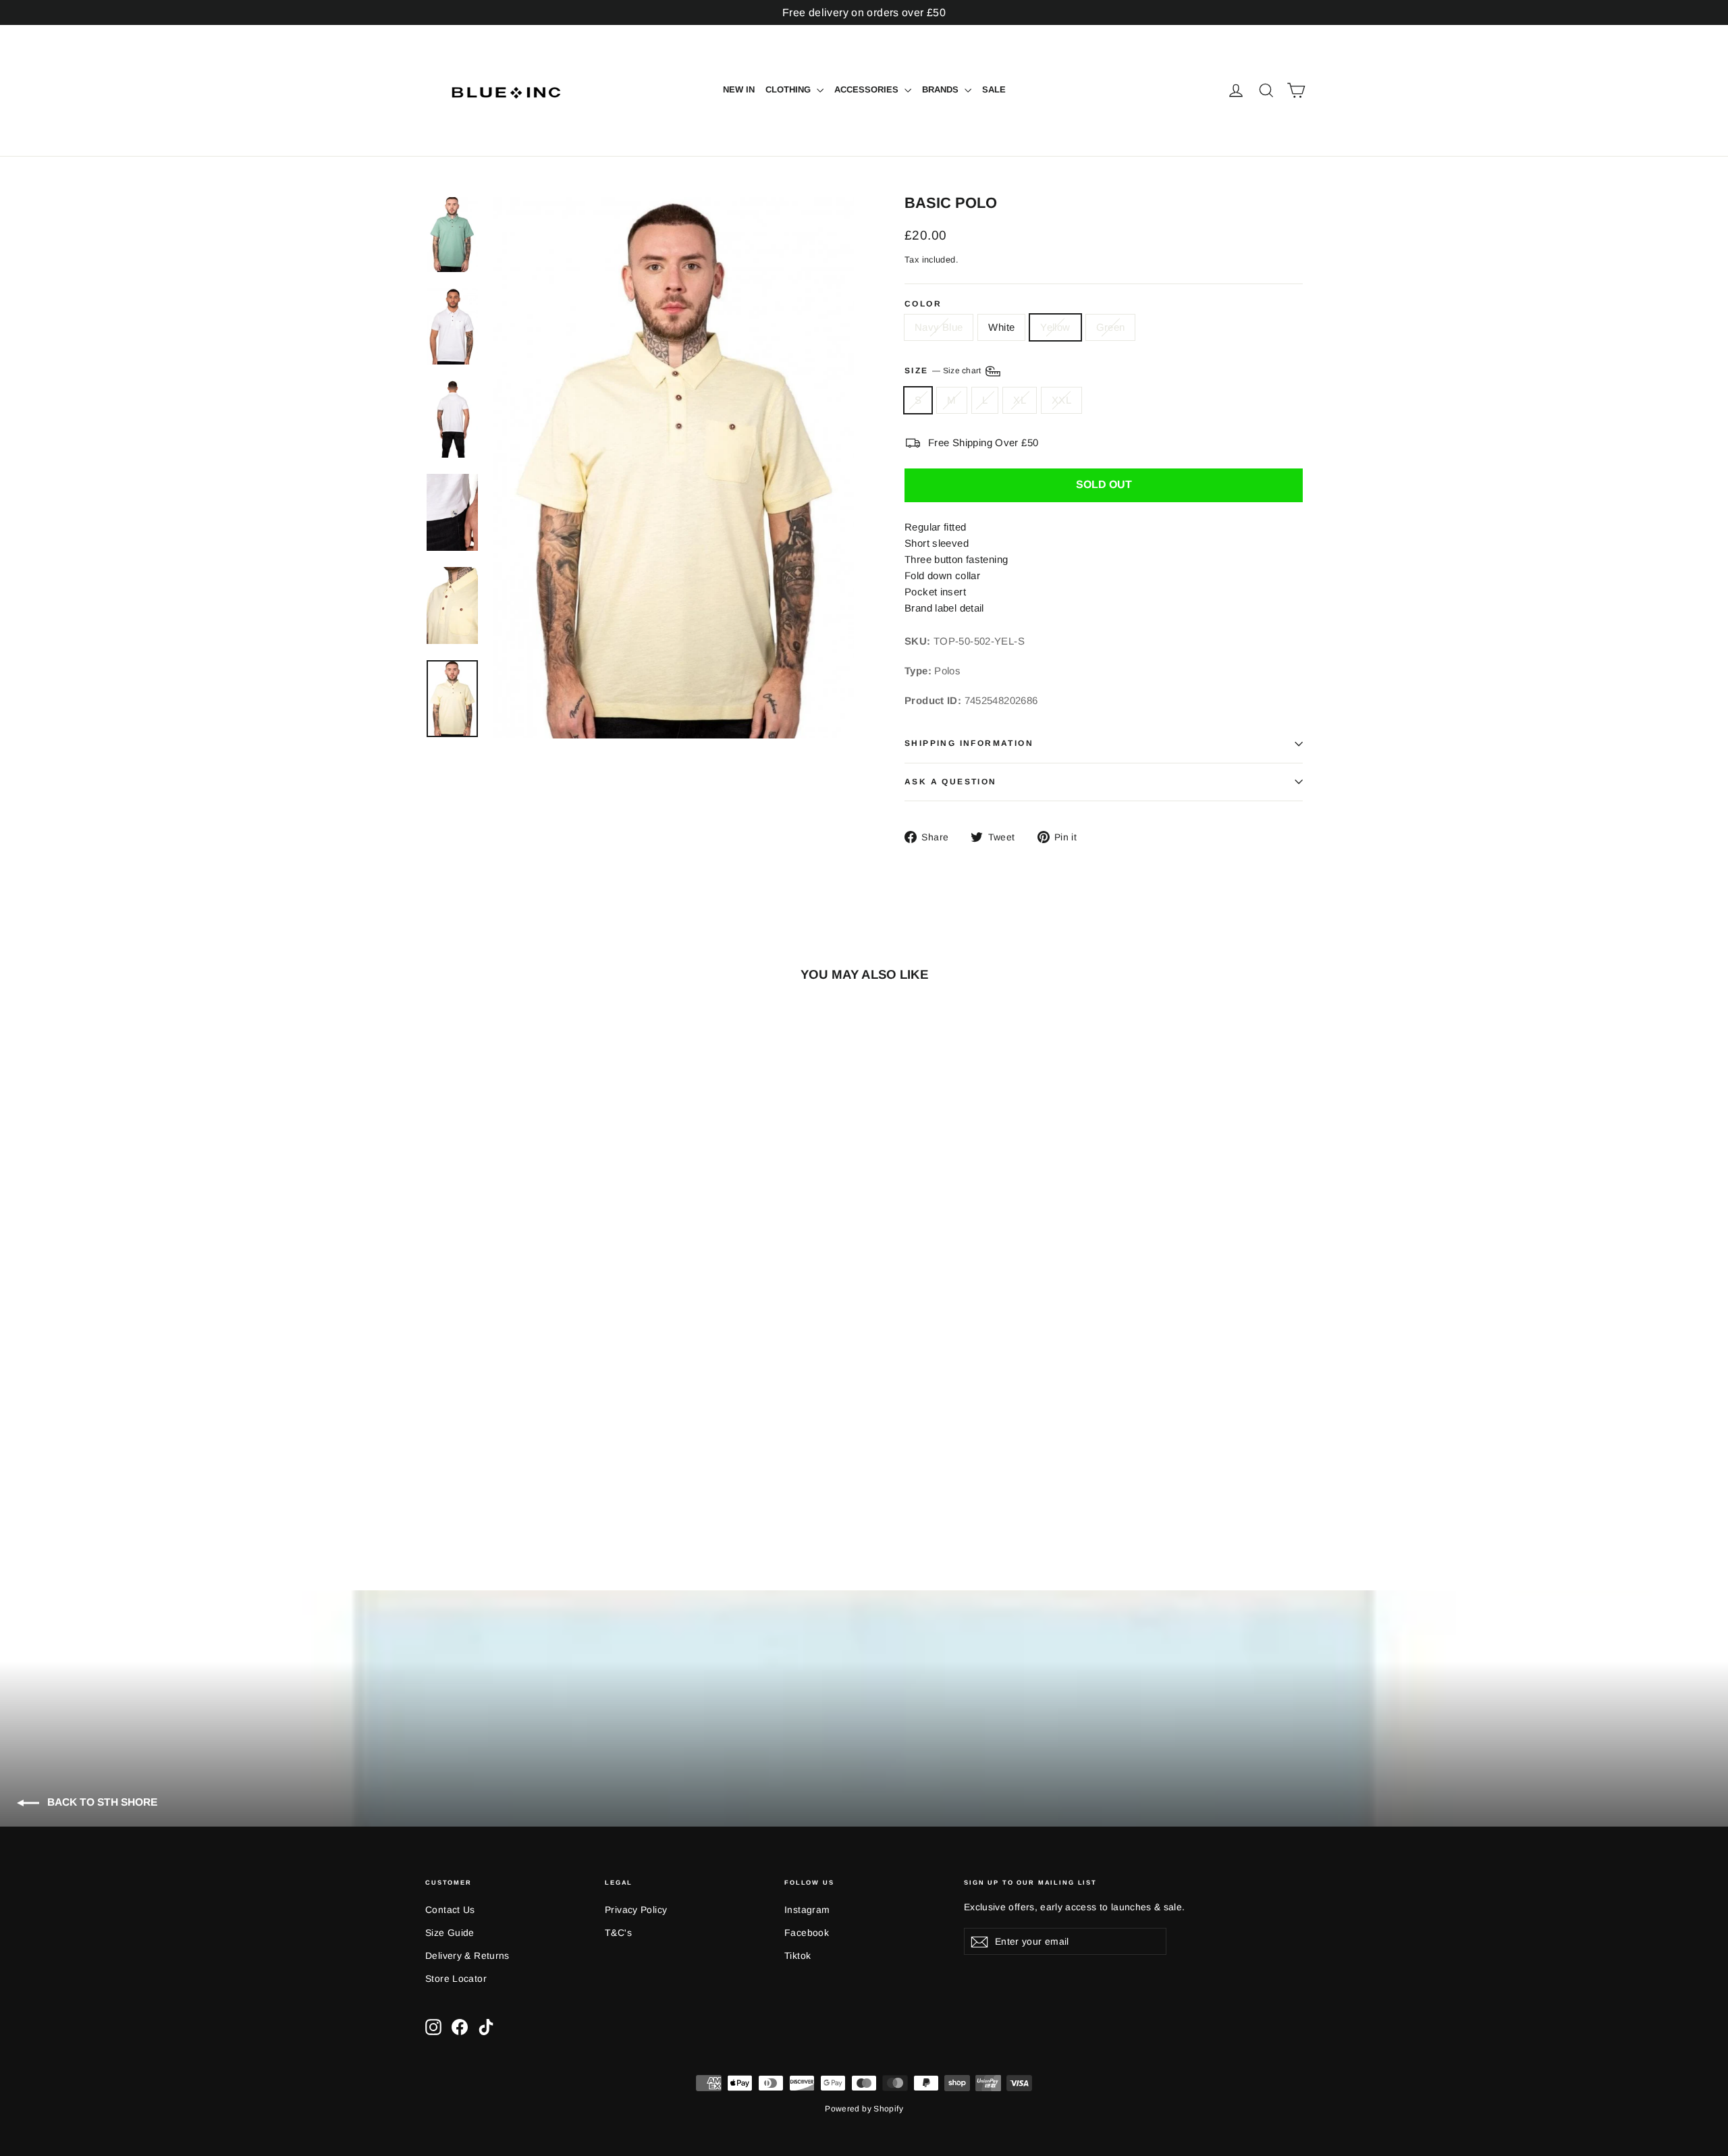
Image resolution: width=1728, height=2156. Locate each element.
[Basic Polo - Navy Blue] (434, 1487)
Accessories (868, 89)
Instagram (807, 1910)
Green (1111, 327)
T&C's (618, 1933)
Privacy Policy (636, 1910)
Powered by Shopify (864, 2109)
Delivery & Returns (467, 1956)
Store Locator (456, 1978)
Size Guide (450, 1933)
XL (1020, 400)
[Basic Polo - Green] (484, 1487)
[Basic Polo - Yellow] (467, 1487)
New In (739, 89)
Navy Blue (939, 327)
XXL (1061, 400)
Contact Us (450, 1910)
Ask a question (951, 782)
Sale (994, 89)
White (1001, 327)
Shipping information (969, 743)
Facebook (807, 1933)
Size (944, 371)
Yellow (1055, 327)
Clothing (789, 89)
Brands (942, 89)
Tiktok (798, 1956)
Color (923, 304)
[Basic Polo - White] (451, 1487)
